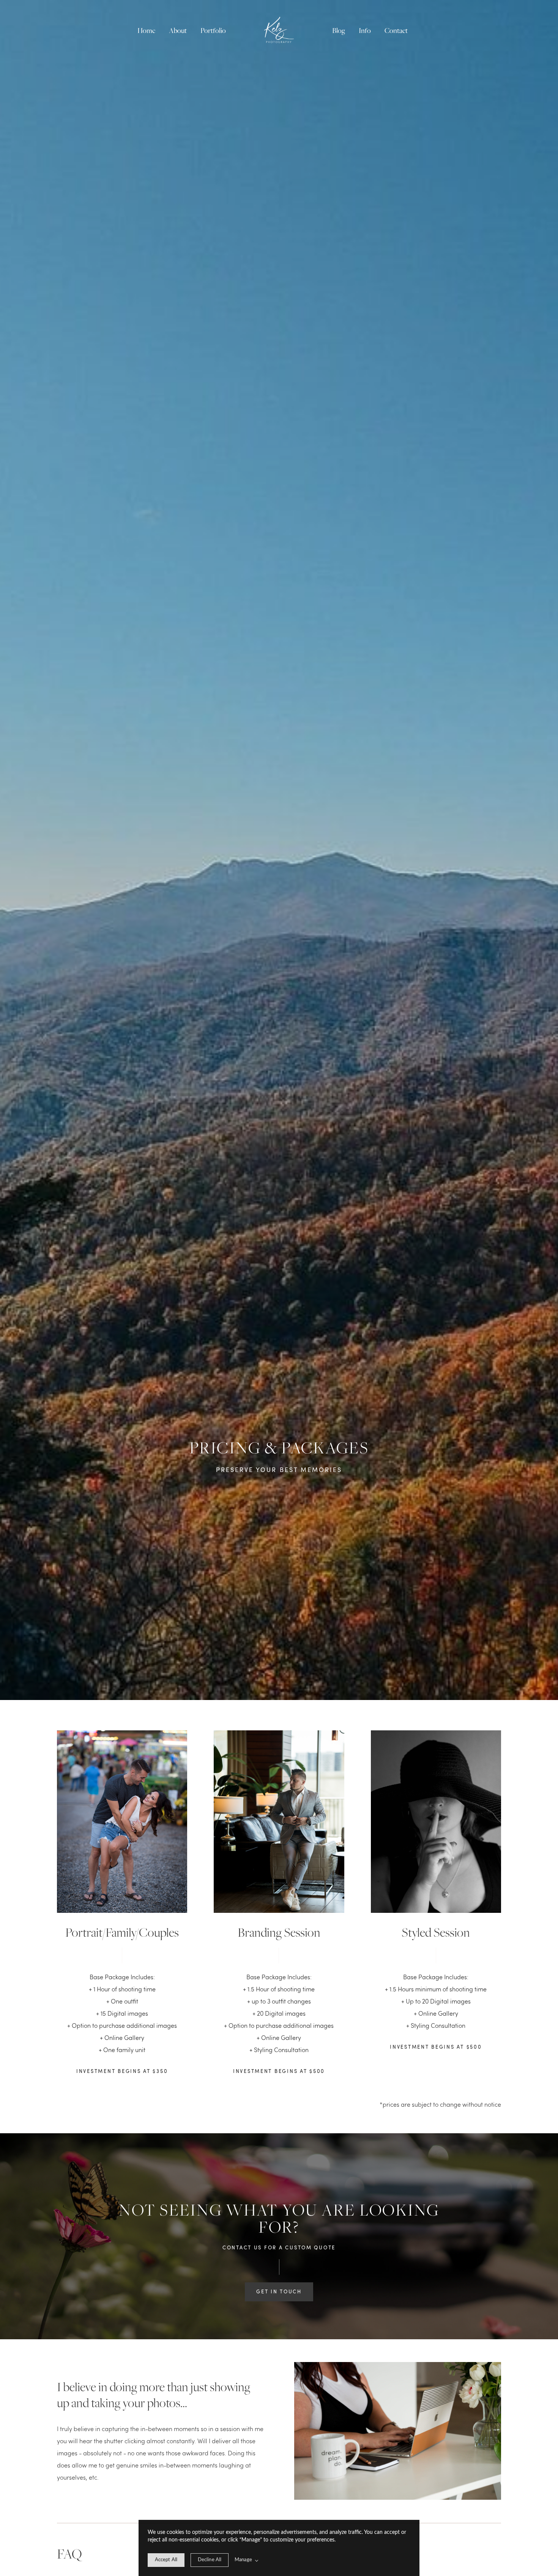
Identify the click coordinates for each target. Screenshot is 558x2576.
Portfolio (213, 31)
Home (146, 31)
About (178, 31)
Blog (339, 31)
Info (365, 31)
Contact (396, 31)
